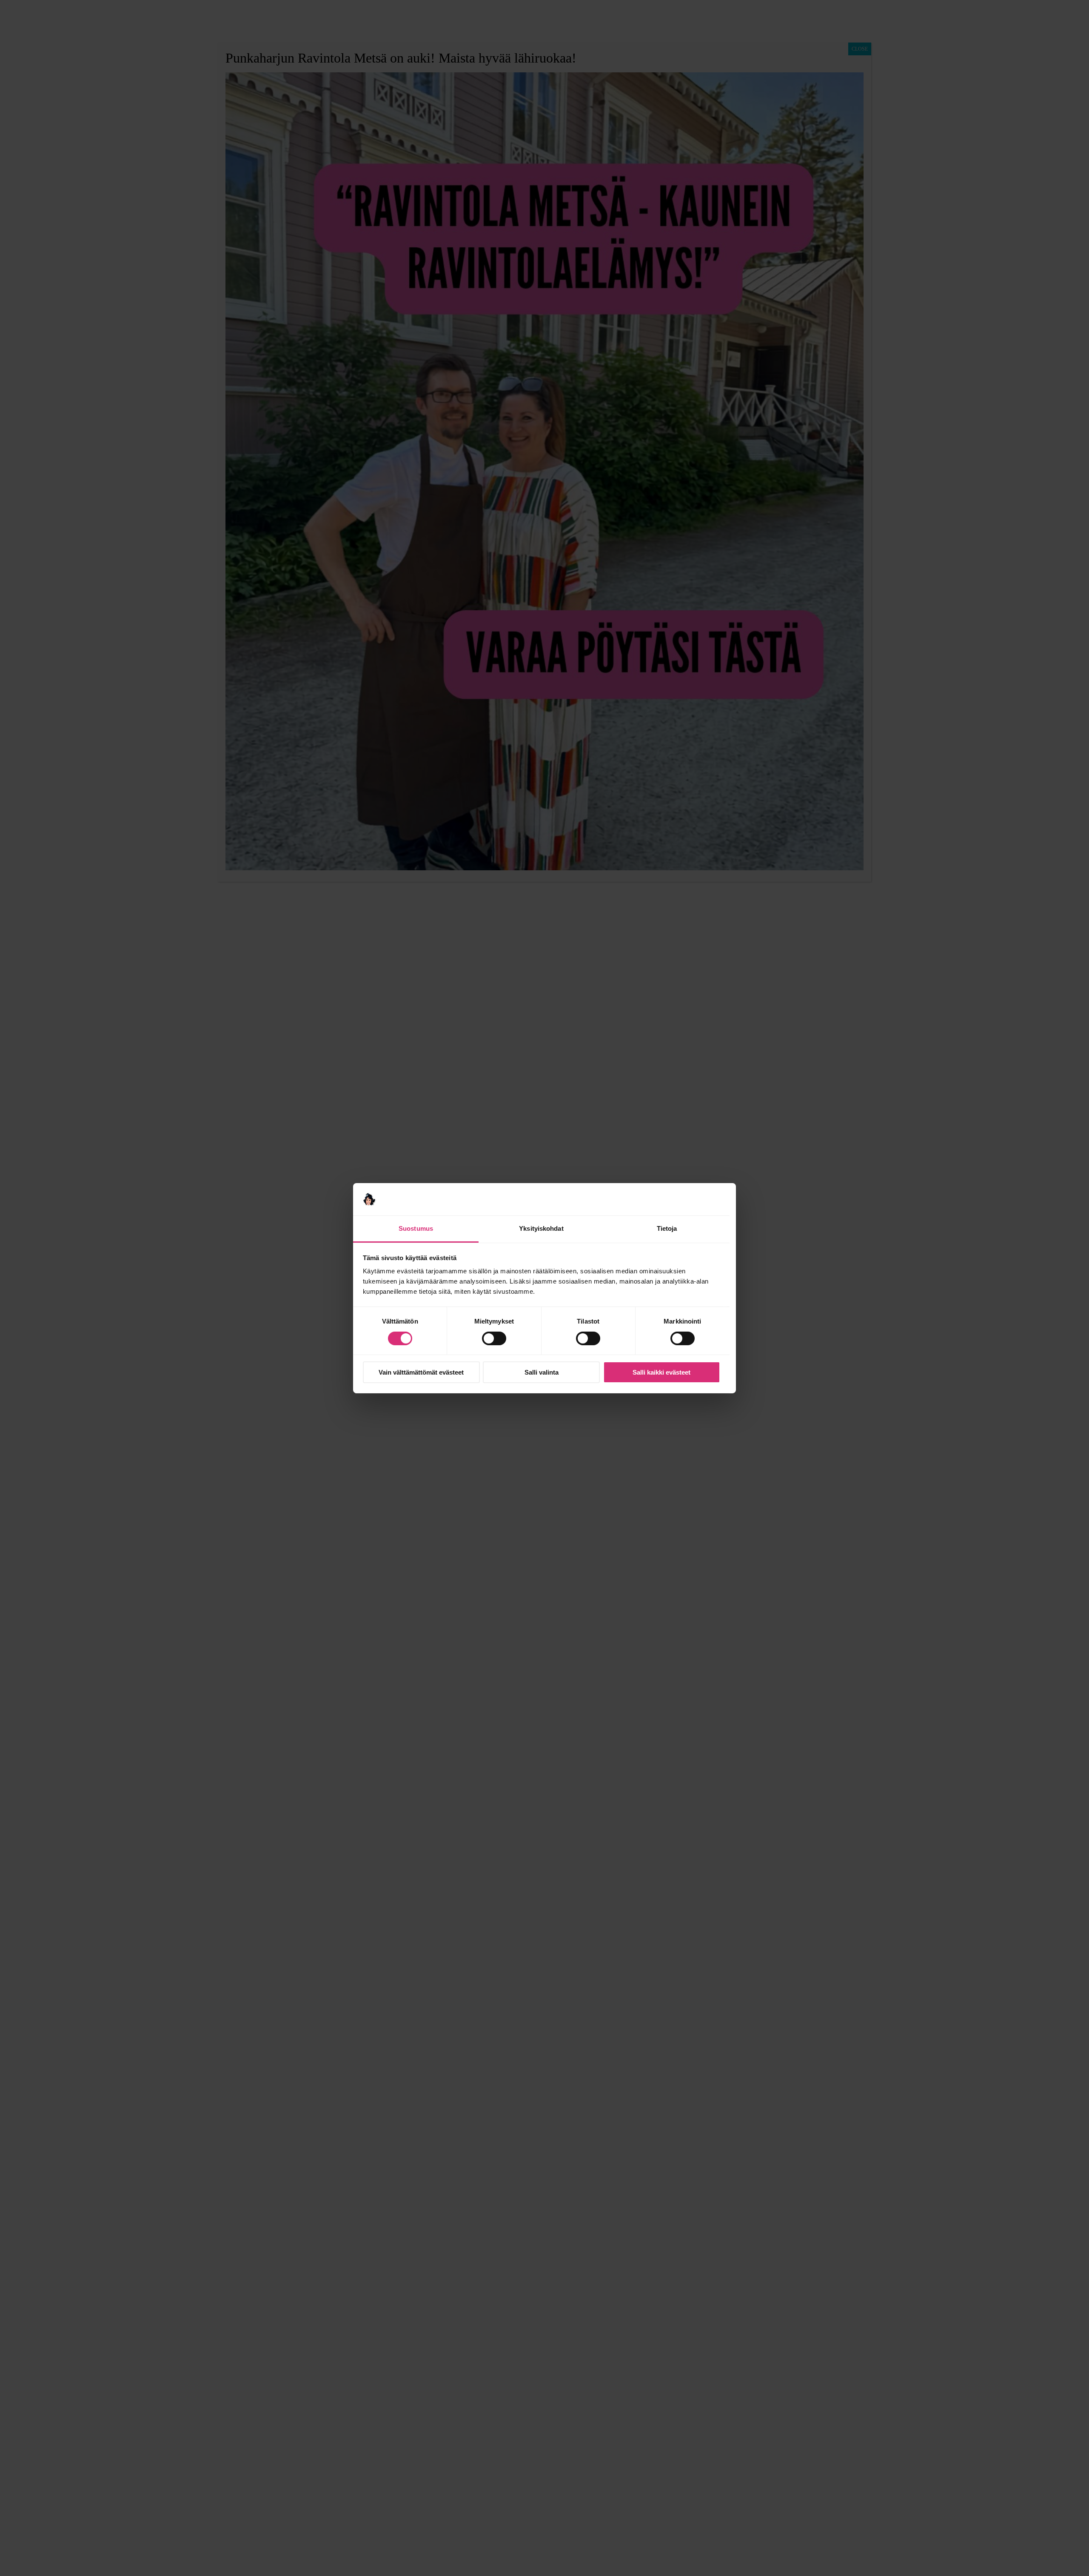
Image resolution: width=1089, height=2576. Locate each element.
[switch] (494, 1338)
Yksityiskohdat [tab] (541, 1228)
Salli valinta (542, 1372)
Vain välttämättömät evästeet (421, 1372)
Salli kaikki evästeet (661, 1372)
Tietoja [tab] (667, 1228)
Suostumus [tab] (416, 1228)
